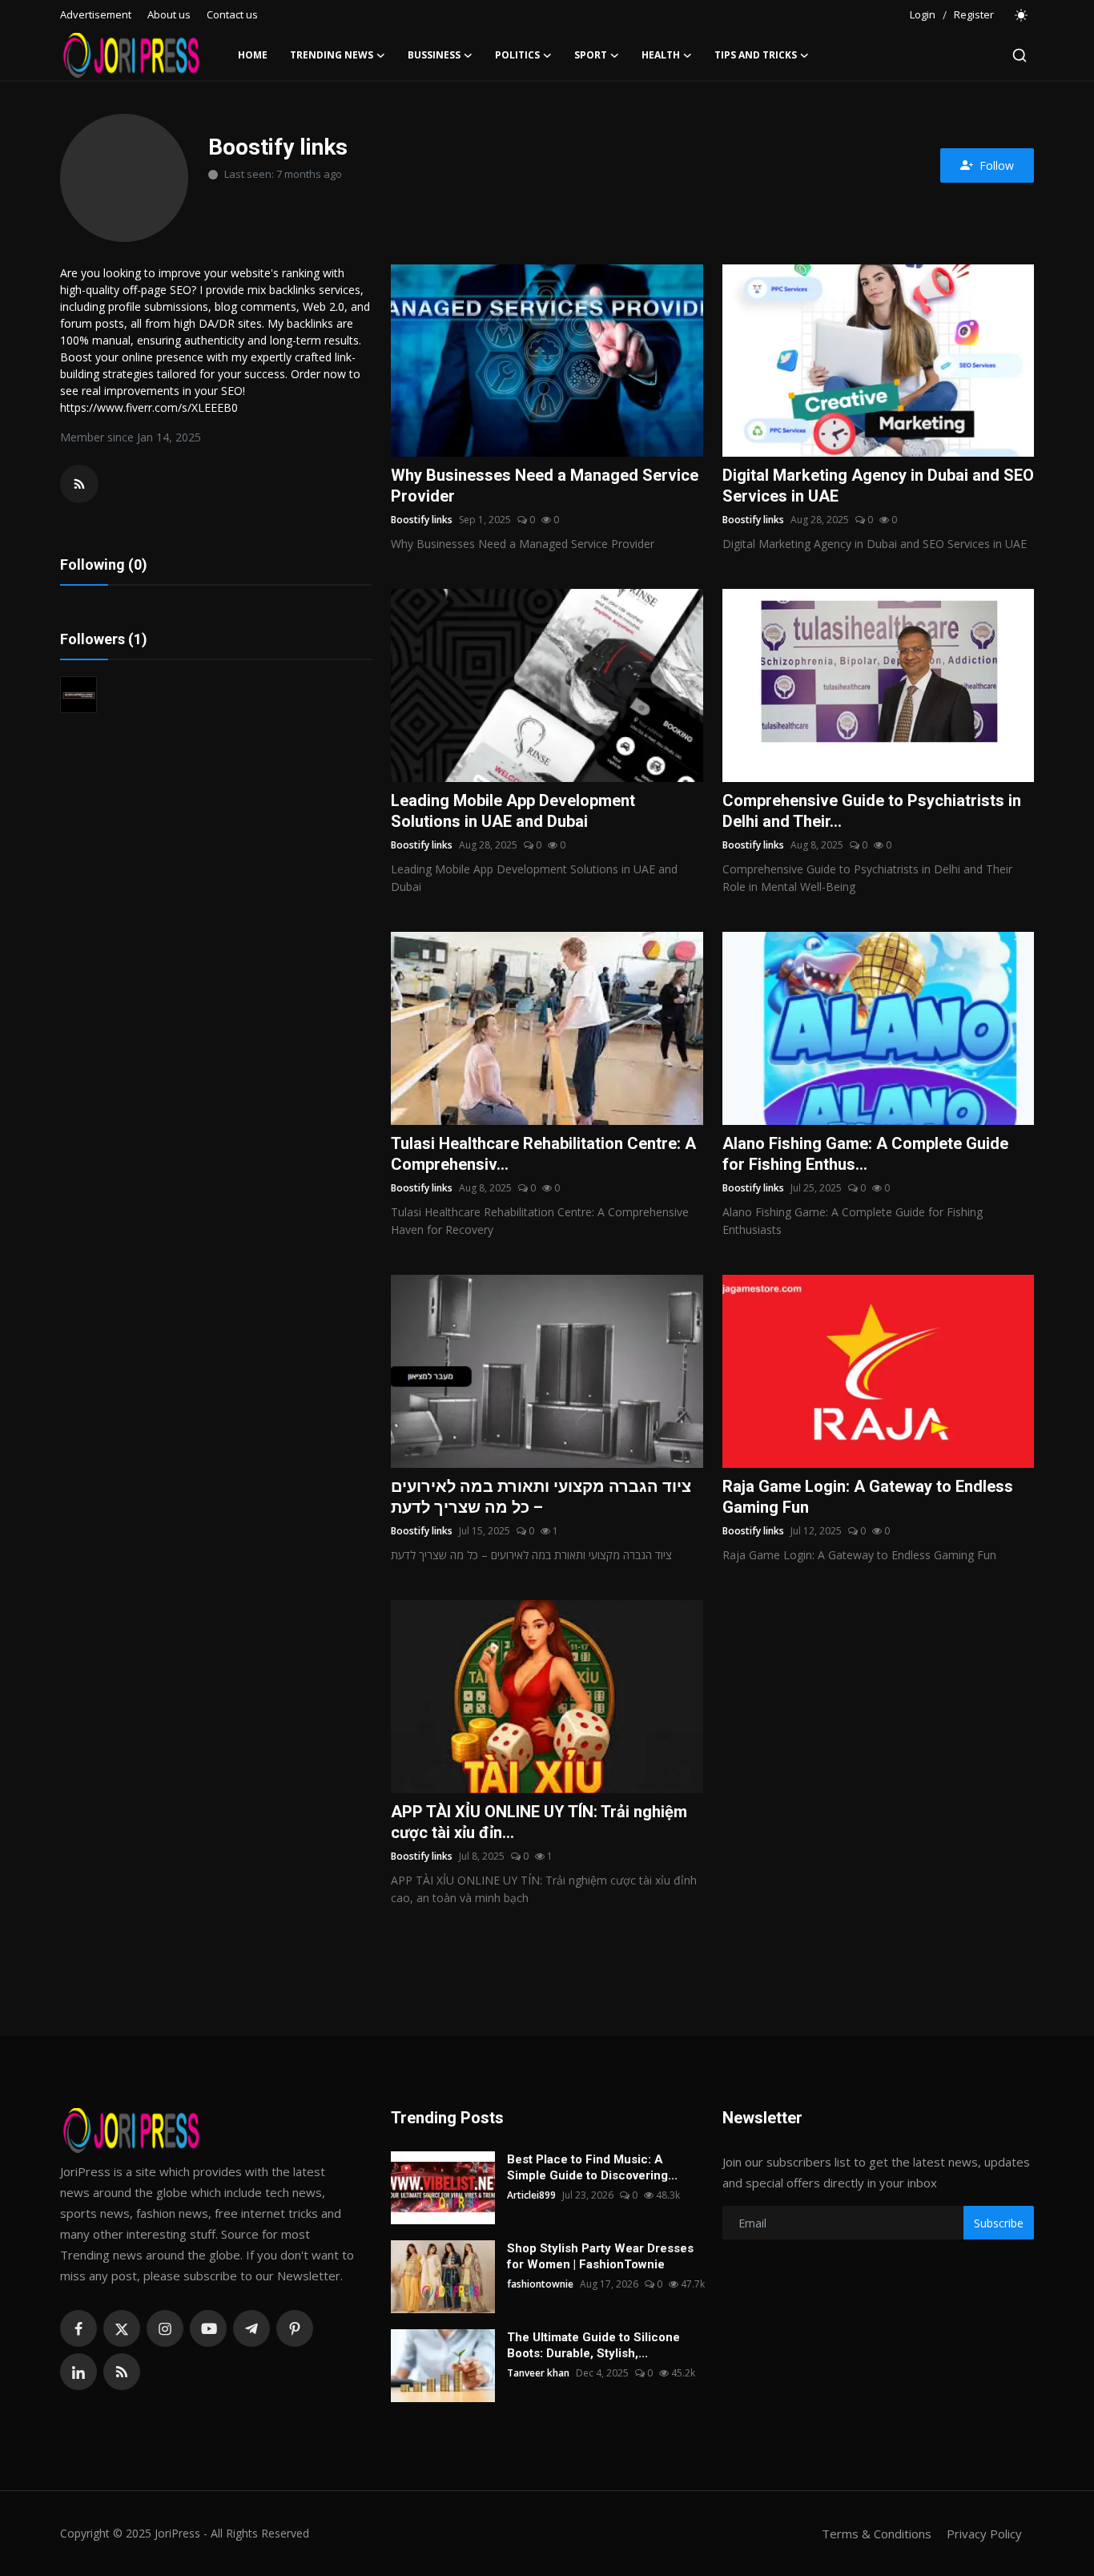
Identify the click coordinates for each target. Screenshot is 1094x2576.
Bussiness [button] (434, 55)
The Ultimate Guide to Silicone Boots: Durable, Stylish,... (593, 2345)
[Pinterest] (295, 2328)
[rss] (122, 2372)
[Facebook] (78, 2328)
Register (974, 14)
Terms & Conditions (877, 2534)
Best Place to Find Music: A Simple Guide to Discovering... (592, 2167)
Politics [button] (517, 55)
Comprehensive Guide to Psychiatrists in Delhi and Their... (872, 811)
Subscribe (999, 2223)
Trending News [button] (332, 55)
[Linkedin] (78, 2372)
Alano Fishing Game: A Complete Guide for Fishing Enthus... (865, 1154)
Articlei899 (531, 2195)
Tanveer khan (538, 2373)
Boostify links (422, 520)
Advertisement (96, 14)
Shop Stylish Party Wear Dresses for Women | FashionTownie (600, 2256)
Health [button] (661, 55)
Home (253, 55)
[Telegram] (251, 2328)
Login (923, 14)
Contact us (232, 14)
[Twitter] (122, 2328)
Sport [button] (591, 55)
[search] (1020, 55)
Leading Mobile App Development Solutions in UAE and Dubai (513, 811)
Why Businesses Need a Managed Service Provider (545, 486)
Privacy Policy (984, 2534)
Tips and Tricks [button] (756, 55)
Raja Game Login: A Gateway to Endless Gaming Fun (868, 1497)
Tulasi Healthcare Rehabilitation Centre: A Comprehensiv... (543, 1154)
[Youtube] (208, 2328)
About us (169, 14)
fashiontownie (540, 2284)
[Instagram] (165, 2328)
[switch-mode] (1022, 15)
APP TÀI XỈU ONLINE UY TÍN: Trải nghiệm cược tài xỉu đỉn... (539, 1822)
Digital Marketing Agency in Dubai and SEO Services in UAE (878, 486)
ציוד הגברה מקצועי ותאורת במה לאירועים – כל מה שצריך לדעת (541, 1497)
